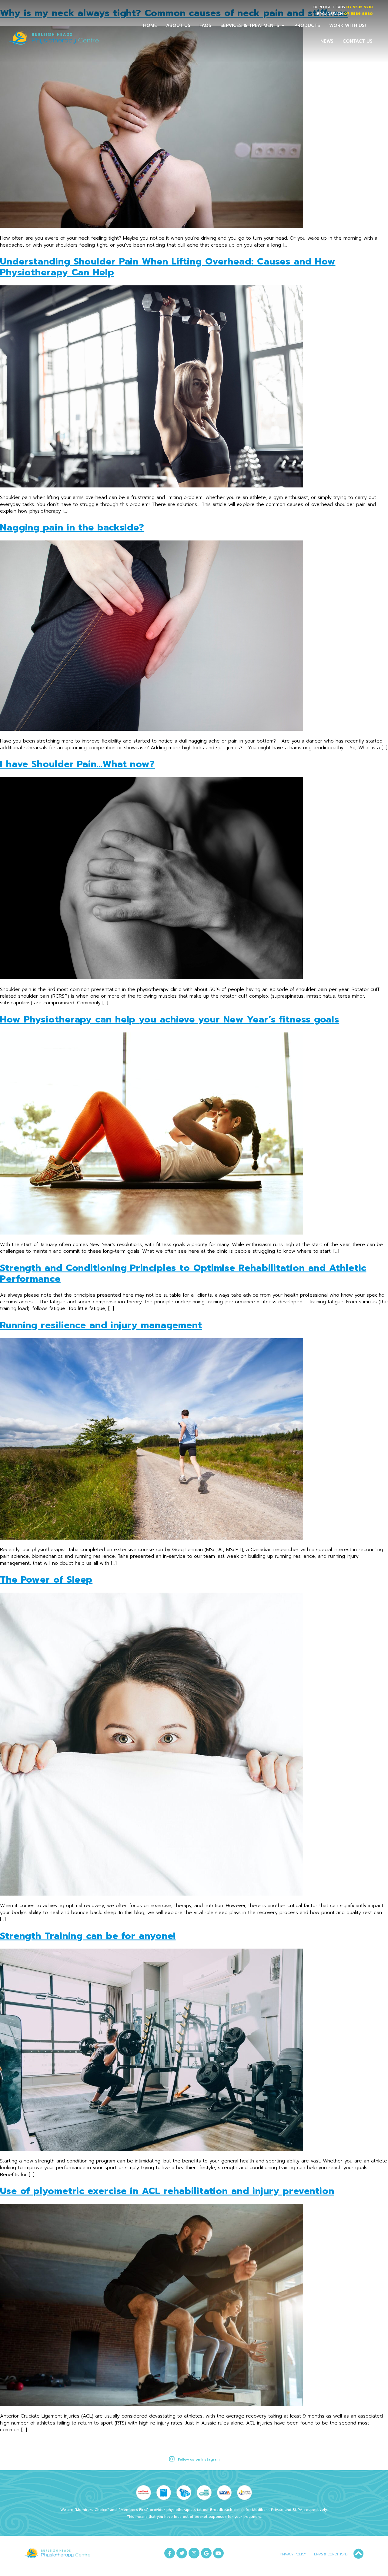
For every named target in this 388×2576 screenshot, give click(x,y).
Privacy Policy (293, 2554)
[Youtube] (218, 2553)
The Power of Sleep (46, 1580)
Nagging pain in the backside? (72, 527)
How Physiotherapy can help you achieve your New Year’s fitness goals (170, 1019)
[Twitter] (182, 2553)
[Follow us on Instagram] (172, 2459)
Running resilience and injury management (101, 1325)
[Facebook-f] (170, 2553)
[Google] (206, 2553)
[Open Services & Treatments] (283, 26)
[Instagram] (194, 2553)
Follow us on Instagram (199, 2460)
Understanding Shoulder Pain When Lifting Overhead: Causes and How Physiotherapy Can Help (168, 267)
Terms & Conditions (330, 2554)
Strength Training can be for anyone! (88, 1936)
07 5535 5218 (360, 7)
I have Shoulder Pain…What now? (77, 764)
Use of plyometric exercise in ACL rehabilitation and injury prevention (167, 2191)
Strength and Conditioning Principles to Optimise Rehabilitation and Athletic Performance (183, 1273)
